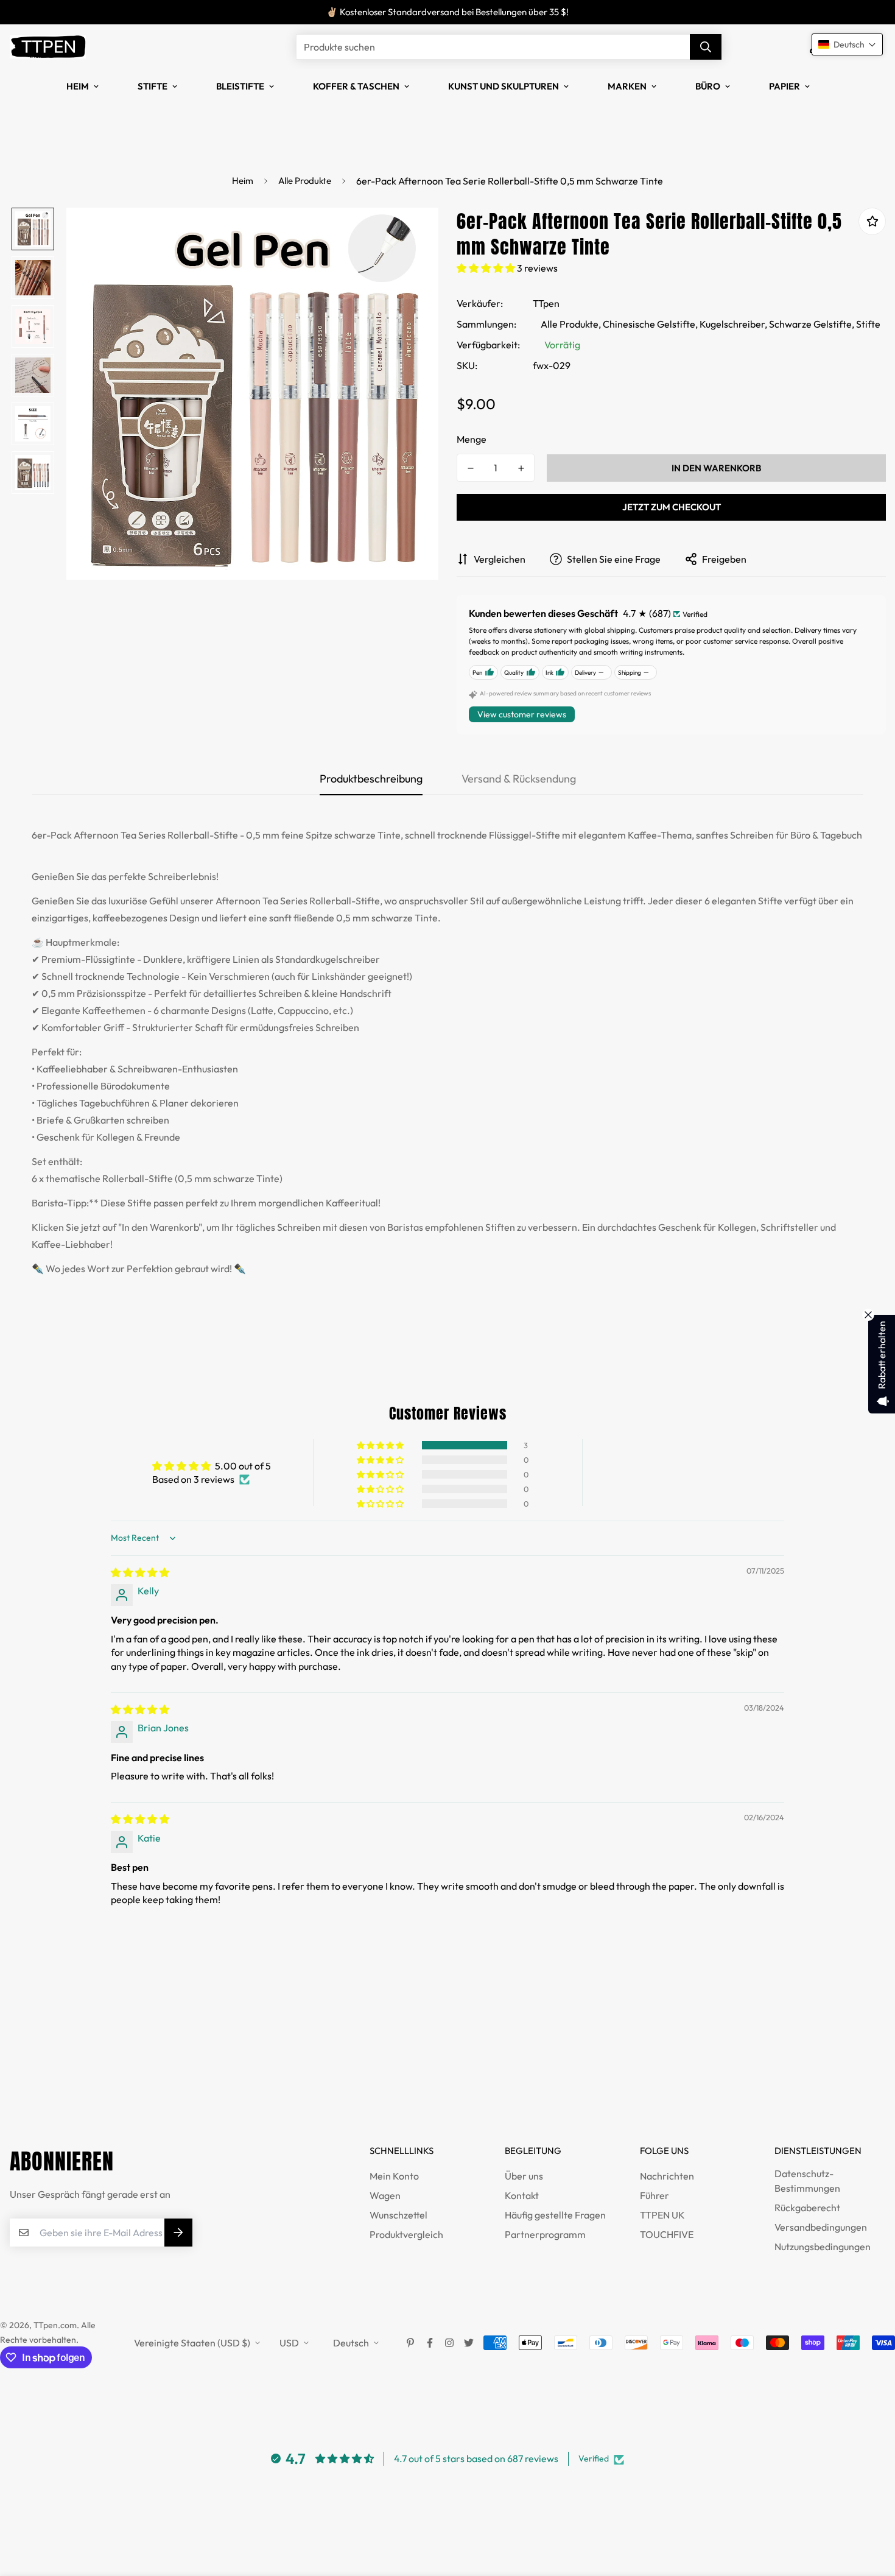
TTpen (546, 303)
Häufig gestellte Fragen (555, 2215)
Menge (472, 439)
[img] (140, 1572)
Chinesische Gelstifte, (650, 324)
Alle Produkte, (571, 324)
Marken (627, 86)
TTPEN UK (662, 2215)
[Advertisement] (222, 2065)
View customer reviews (522, 714)
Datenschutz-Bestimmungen (807, 2181)
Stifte (153, 86)
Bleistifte (240, 86)
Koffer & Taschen (356, 86)
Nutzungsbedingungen (823, 2247)
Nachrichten (667, 2176)
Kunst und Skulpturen (504, 86)
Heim (78, 86)
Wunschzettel (398, 2215)
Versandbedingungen (821, 2227)
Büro (708, 86)
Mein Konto (394, 2176)
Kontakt (522, 2195)
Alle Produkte (305, 181)
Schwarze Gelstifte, (812, 324)
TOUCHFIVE (667, 2234)
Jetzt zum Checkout (672, 507)
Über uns (524, 2176)
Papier (784, 86)
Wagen (385, 2195)
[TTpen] (48, 47)
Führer (655, 2195)
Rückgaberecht (807, 2208)
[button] (487, 268)
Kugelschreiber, (733, 324)
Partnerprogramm (545, 2234)
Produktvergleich (406, 2234)
